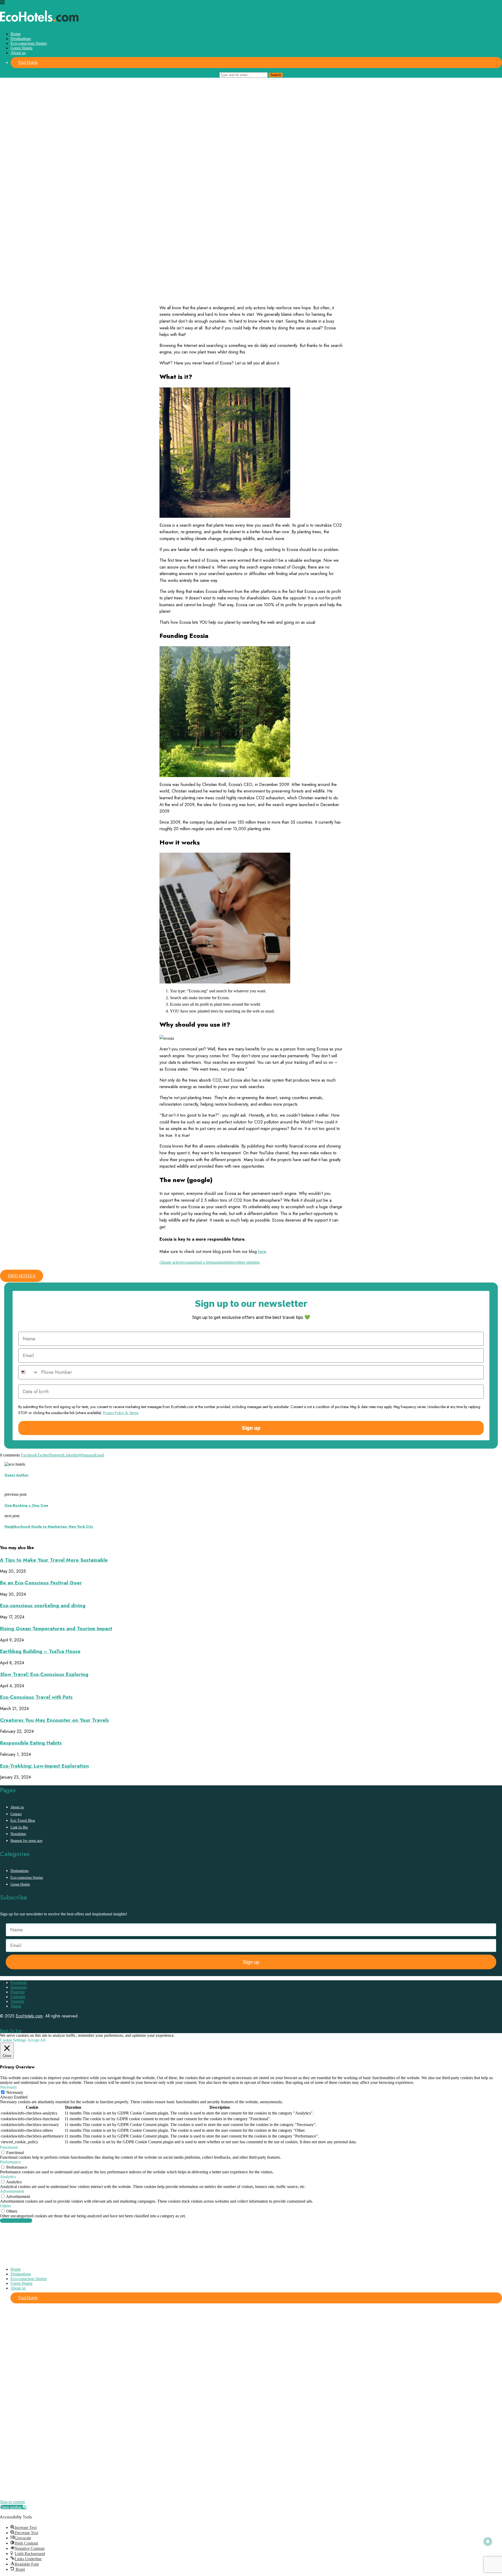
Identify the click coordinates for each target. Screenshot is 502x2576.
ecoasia (188, 1262)
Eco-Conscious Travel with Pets (36, 1697)
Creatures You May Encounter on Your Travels (55, 1720)
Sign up (251, 1428)
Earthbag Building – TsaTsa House (40, 1651)
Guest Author (16, 1475)
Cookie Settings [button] (13, 2040)
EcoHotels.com (29, 2016)
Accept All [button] (36, 2040)
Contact (16, 1814)
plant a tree (203, 1262)
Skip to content (12, 2502)
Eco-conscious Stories (29, 43)
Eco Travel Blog (23, 1821)
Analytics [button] (8, 2177)
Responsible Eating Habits (31, 1743)
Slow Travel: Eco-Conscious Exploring (44, 1674)
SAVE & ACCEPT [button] (16, 2221)
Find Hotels (28, 62)
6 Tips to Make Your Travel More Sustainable (54, 1560)
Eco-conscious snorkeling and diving (43, 1605)
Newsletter (18, 1834)
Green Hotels (21, 48)
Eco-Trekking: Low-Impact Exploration (44, 1766)
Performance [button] (10, 2162)
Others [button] (5, 2206)
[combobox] (28, 1372)
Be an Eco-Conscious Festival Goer (41, 1583)
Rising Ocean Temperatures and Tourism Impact (56, 1629)
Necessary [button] (8, 2087)
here (262, 1252)
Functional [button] (9, 2147)
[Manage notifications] (488, 2541)
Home (16, 34)
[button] (13, 2507)
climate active (171, 1262)
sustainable (221, 1262)
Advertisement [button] (12, 2191)
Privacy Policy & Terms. (121, 1413)
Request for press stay (27, 1841)
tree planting (249, 1262)
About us (18, 53)
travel (235, 1262)
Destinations (21, 39)
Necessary (15, 2092)
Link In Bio (19, 1827)
